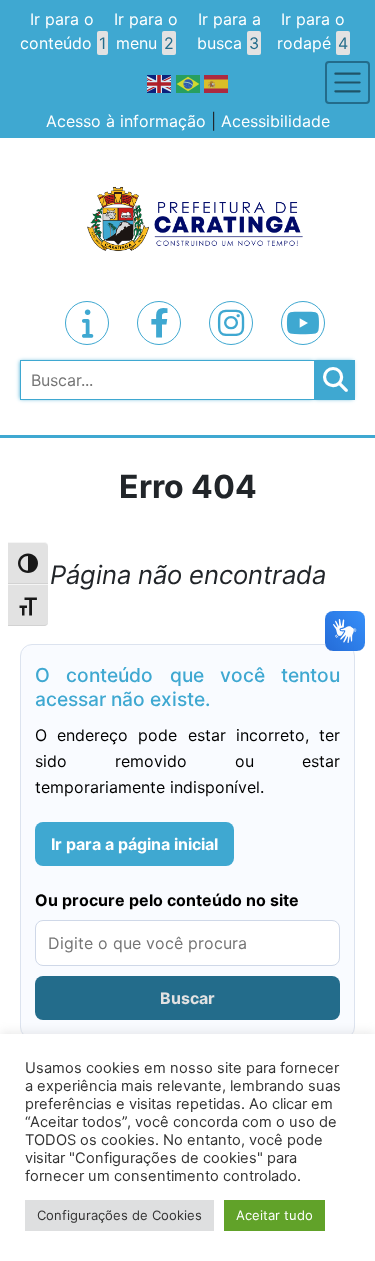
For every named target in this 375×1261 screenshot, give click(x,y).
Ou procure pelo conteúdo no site (167, 900)
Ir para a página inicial (134, 844)
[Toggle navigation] (347, 82)
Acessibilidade (275, 121)
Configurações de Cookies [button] (119, 1215)
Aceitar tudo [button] (274, 1215)
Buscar (187, 998)
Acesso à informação (126, 121)
